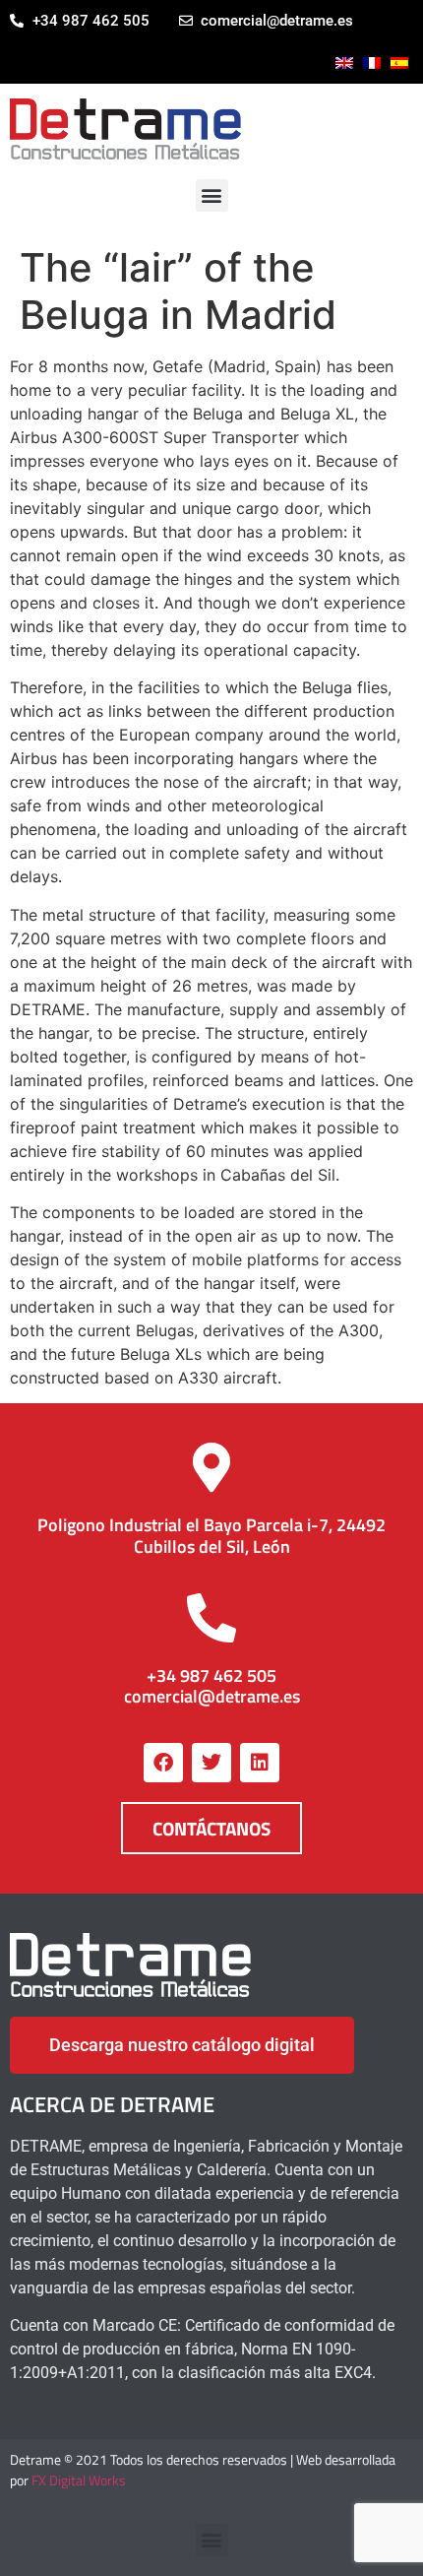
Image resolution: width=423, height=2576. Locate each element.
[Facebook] (163, 1763)
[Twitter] (211, 1763)
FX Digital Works (79, 2480)
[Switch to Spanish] (399, 63)
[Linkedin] (260, 1763)
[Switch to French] (372, 63)
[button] (212, 195)
